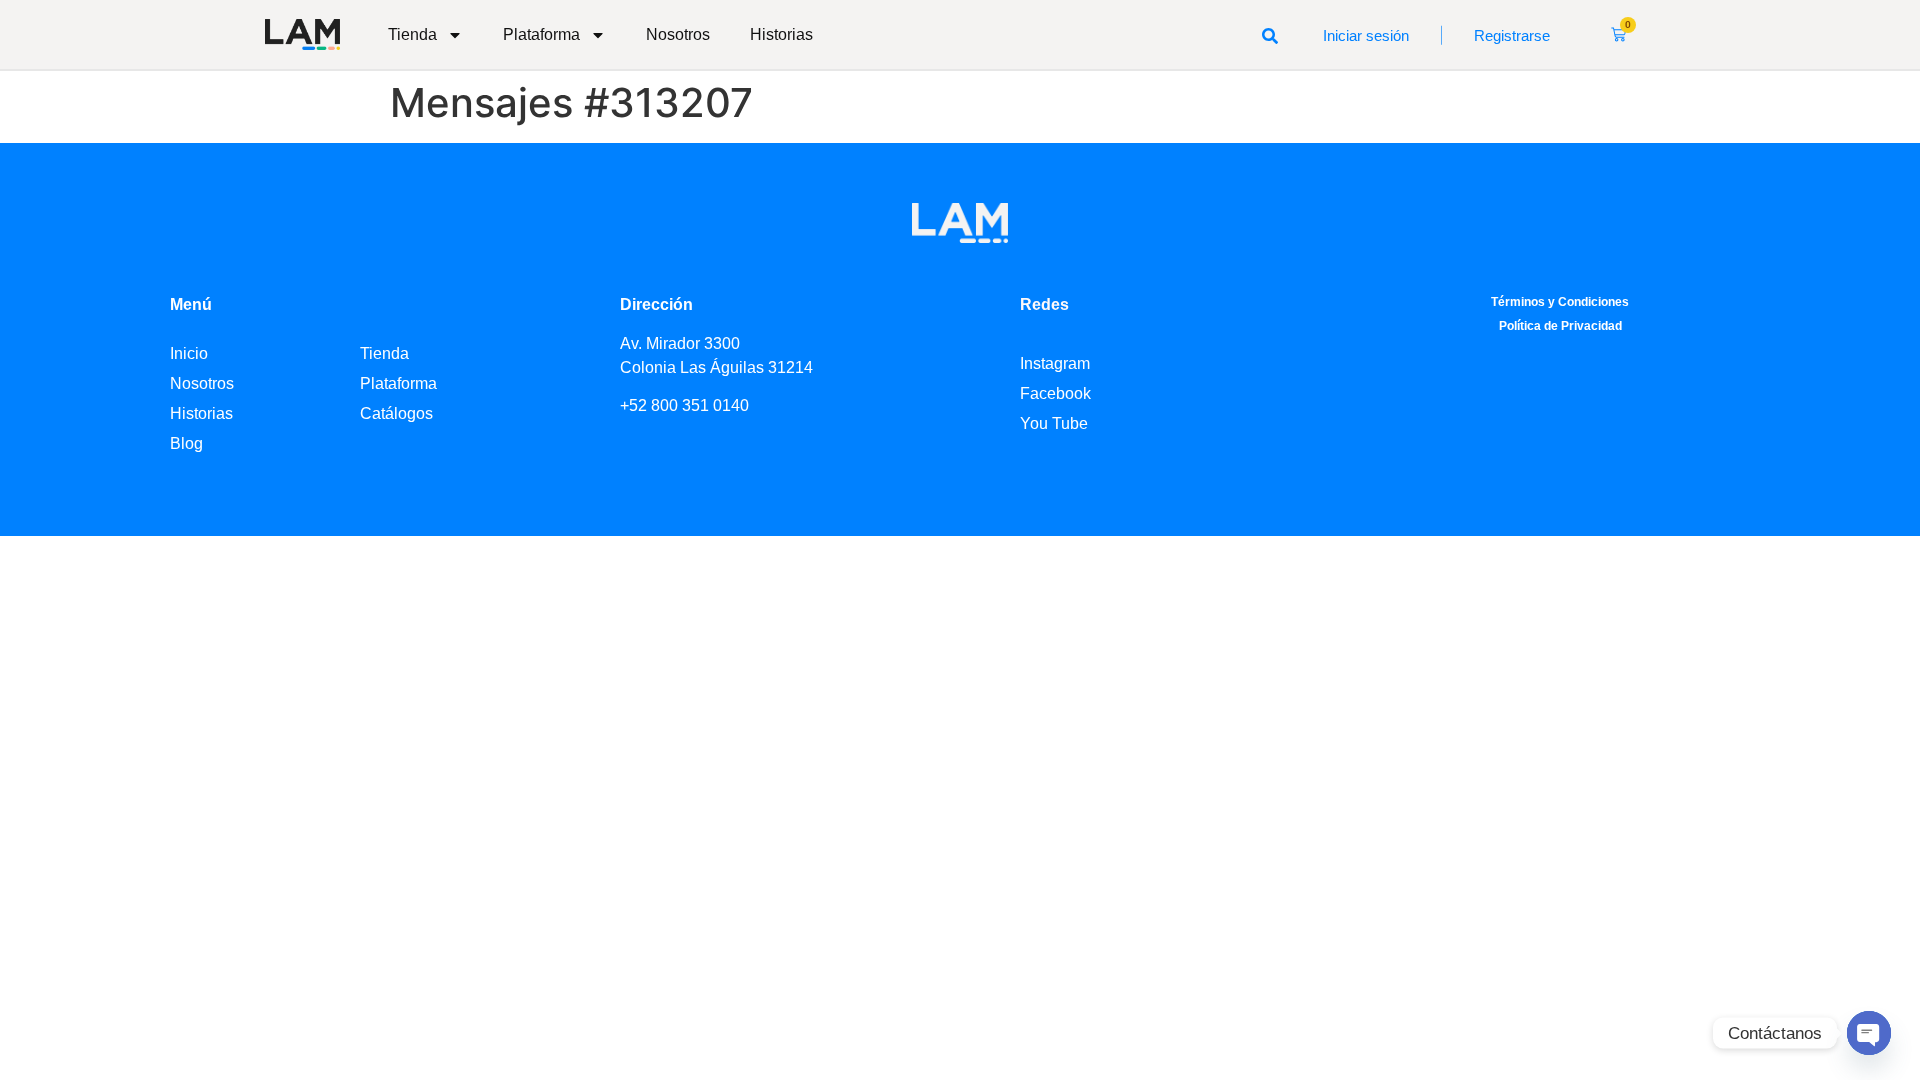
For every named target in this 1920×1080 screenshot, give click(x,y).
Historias (781, 34)
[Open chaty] (1869, 1033)
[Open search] (1270, 35)
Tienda (412, 34)
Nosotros (678, 34)
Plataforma (541, 34)
